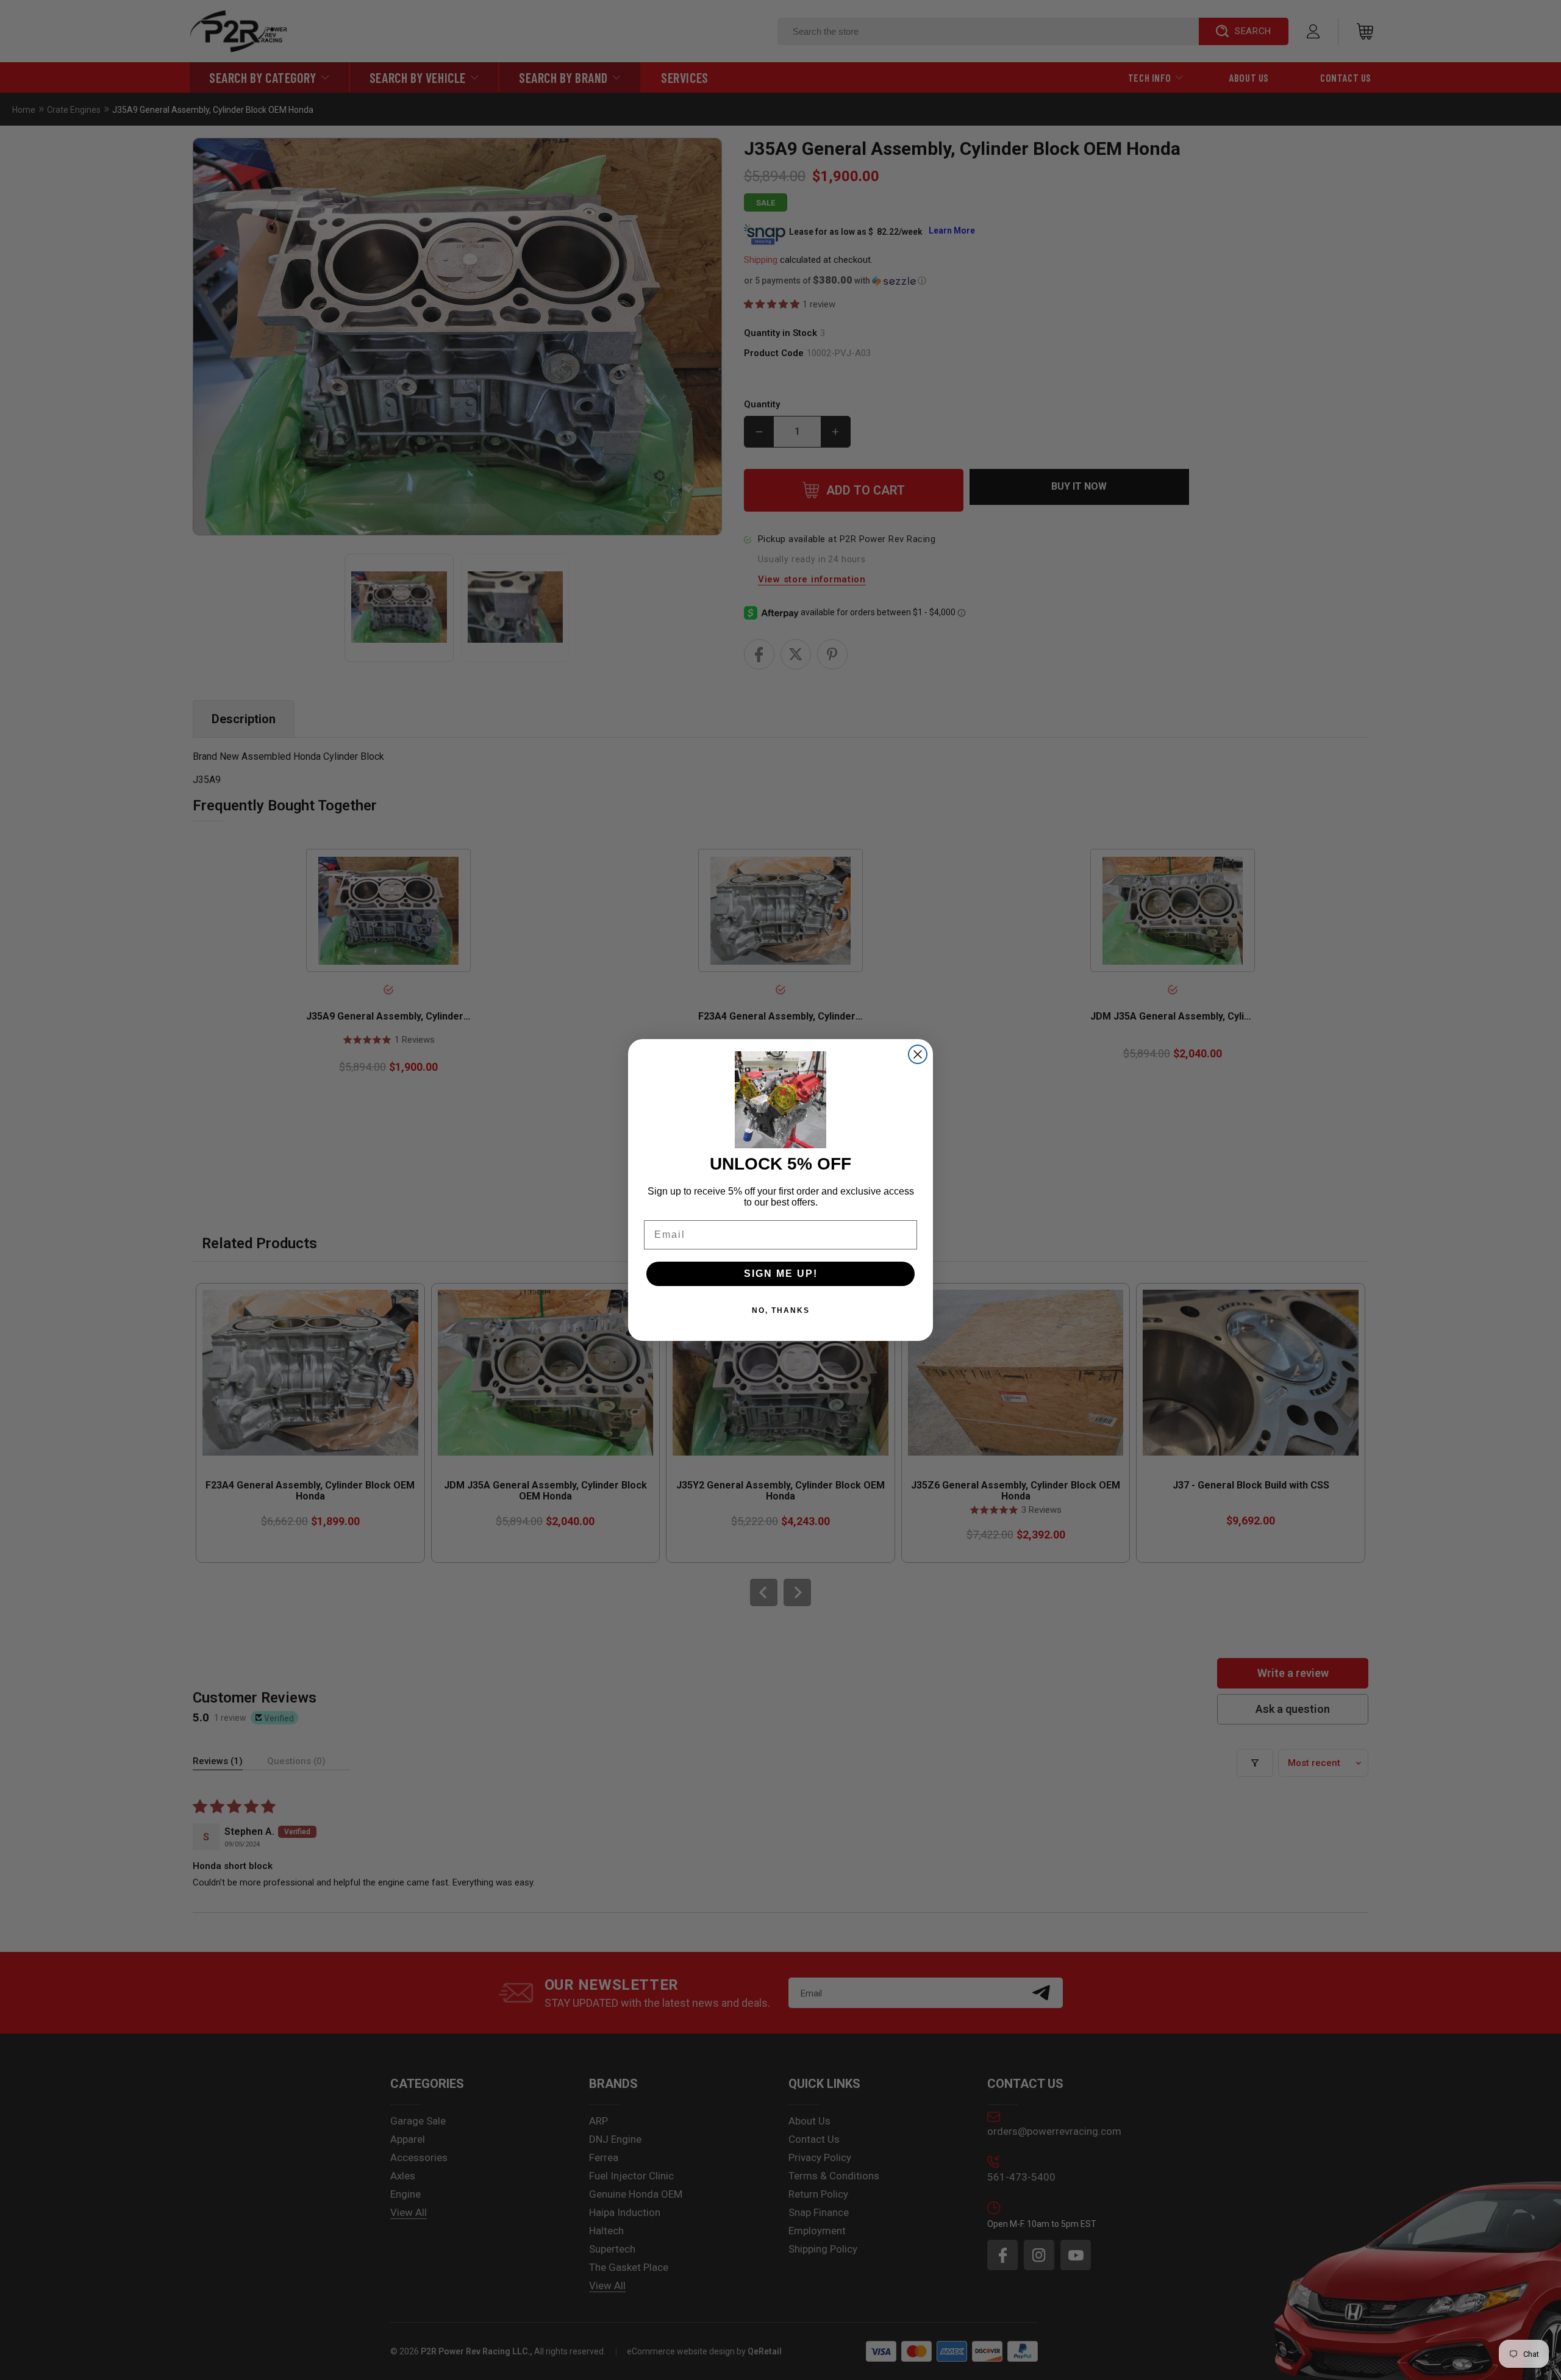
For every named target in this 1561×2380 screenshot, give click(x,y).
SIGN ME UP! (781, 1274)
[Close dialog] (918, 1054)
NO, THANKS (781, 1310)
